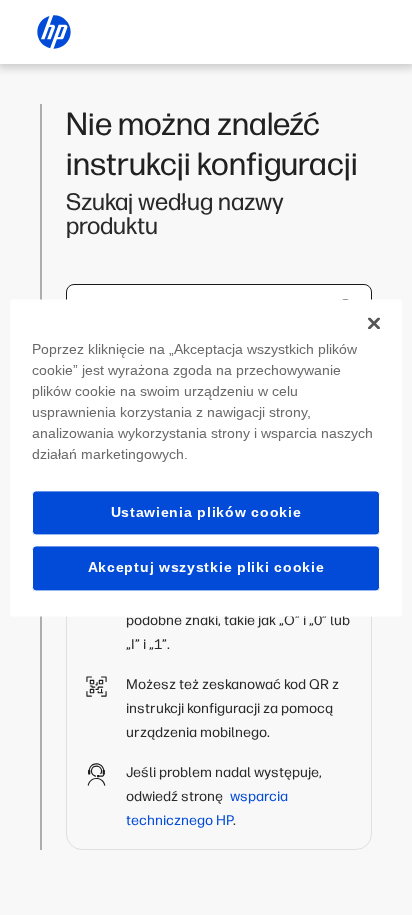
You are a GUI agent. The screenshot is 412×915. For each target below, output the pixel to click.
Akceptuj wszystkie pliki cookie (206, 568)
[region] (205, 457)
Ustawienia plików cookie (206, 512)
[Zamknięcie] (374, 323)
